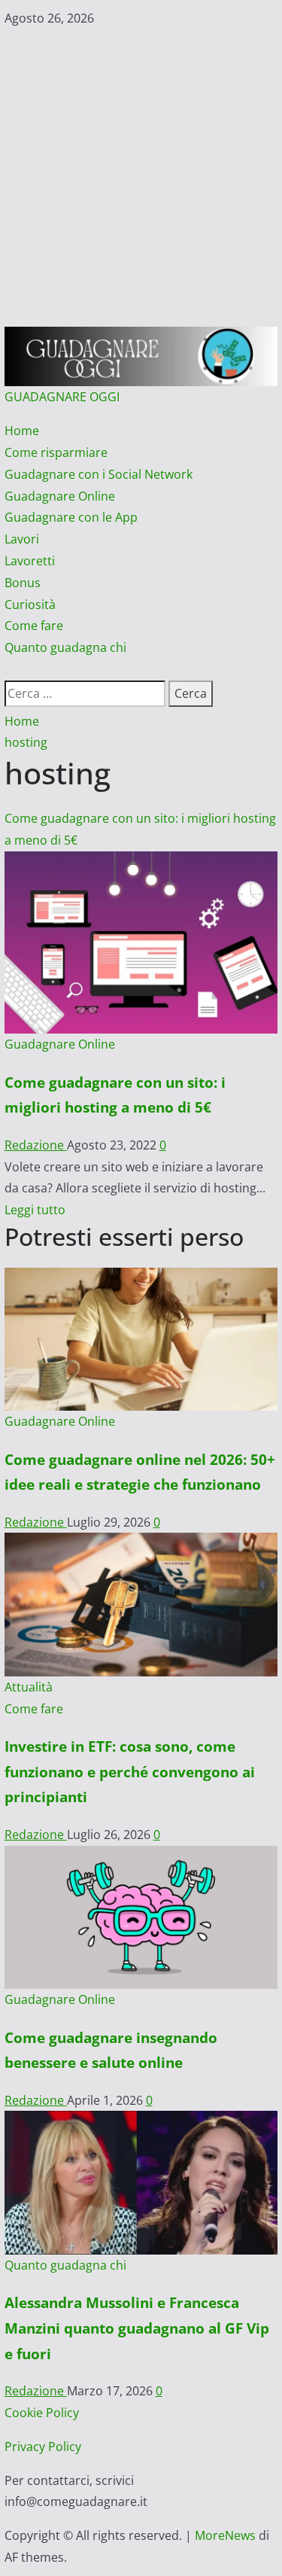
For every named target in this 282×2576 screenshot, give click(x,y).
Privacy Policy (43, 2447)
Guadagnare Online (60, 496)
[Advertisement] (141, 178)
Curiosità (30, 604)
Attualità (29, 1687)
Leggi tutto (35, 1210)
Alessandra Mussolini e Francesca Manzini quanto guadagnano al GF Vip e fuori (137, 2328)
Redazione (36, 1145)
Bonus (23, 583)
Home (22, 431)
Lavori (22, 539)
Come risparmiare (56, 452)
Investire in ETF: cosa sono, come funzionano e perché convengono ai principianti (130, 1771)
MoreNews (225, 2535)
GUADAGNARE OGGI (62, 397)
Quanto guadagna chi (65, 647)
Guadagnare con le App (71, 517)
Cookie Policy (42, 2413)
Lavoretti (30, 561)
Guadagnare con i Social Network (99, 474)
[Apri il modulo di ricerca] (9, 669)
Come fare (34, 626)
